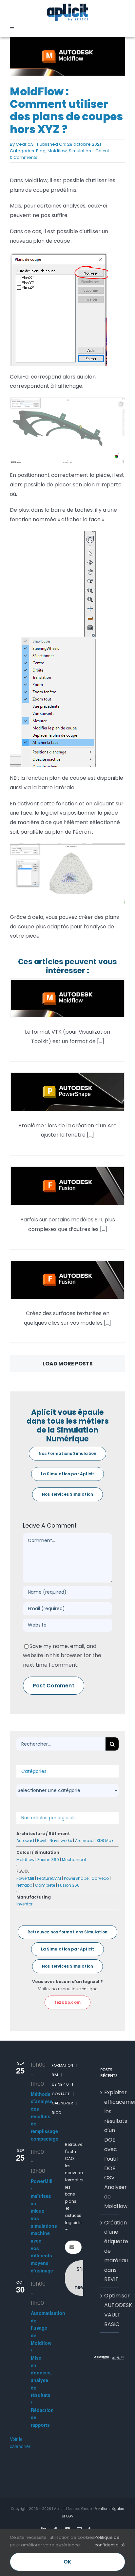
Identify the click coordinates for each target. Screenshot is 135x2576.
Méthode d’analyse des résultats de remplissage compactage (45, 2116)
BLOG (57, 2113)
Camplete (45, 1885)
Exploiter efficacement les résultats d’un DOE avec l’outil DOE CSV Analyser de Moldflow (110, 2149)
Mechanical (74, 1860)
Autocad (25, 1840)
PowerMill (25, 1878)
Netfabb (24, 1885)
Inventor (24, 1904)
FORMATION (62, 2065)
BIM (55, 2075)
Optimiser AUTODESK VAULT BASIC (110, 2310)
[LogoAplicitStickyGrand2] (67, 6)
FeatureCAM (49, 1878)
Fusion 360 (48, 1860)
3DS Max (105, 1840)
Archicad (84, 1840)
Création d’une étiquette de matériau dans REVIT (110, 2251)
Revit (42, 1840)
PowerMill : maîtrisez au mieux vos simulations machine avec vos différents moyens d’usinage (44, 2226)
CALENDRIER (62, 2103)
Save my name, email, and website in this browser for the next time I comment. (62, 1656)
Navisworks (61, 1840)
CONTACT (61, 2094)
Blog (41, 151)
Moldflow (57, 151)
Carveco (100, 1878)
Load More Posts (68, 1364)
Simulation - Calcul (89, 151)
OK (67, 2562)
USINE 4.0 (60, 2084)
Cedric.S (25, 144)
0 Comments (24, 157)
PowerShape (76, 1878)
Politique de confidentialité (110, 2541)
